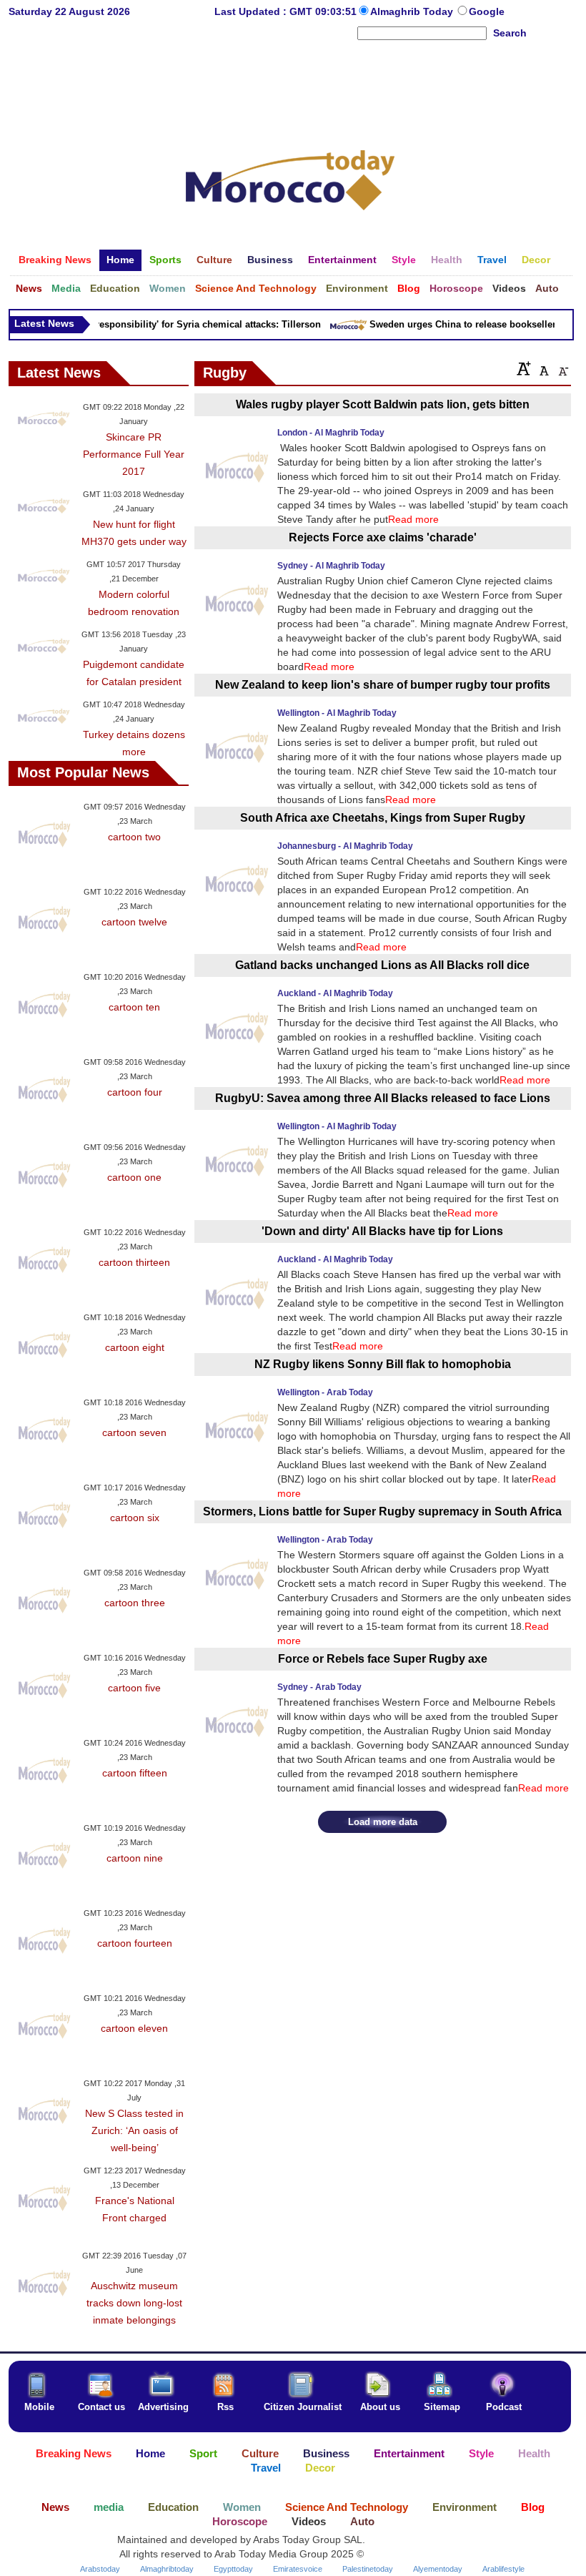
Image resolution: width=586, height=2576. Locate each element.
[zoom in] (524, 368)
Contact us (101, 2407)
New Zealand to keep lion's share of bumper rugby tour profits (383, 685)
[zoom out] (562, 368)
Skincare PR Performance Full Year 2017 (134, 454)
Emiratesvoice (298, 2569)
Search (510, 33)
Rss (225, 2407)
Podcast (504, 2407)
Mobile (39, 2407)
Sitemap (442, 2407)
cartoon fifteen (135, 1773)
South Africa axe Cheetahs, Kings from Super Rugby (383, 818)
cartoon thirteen (134, 1262)
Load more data (383, 1822)
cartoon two (134, 837)
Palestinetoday (368, 2569)
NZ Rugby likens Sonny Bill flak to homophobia (383, 1364)
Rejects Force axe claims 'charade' (383, 537)
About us (380, 2407)
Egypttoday (233, 2569)
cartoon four (135, 1092)
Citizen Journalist (303, 2407)
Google (487, 11)
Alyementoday (438, 2569)
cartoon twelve (134, 922)
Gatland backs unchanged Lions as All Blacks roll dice (382, 965)
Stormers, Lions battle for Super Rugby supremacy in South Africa (382, 1511)
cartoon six (135, 1518)
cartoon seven (134, 1432)
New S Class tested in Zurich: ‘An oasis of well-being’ (134, 2130)
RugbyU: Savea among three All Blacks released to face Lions (383, 1098)
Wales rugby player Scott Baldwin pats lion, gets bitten (383, 404)
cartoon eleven (134, 2028)
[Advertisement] (290, 89)
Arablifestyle (503, 2569)
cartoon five (134, 1688)
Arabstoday (100, 2569)
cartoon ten (134, 1007)
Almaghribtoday (167, 2569)
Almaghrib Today (413, 11)
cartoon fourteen (135, 1943)
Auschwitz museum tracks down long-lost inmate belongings (134, 2303)
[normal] (542, 368)
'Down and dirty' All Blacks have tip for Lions (382, 1231)
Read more (413, 519)
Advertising (163, 2407)
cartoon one (134, 1177)
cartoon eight (135, 1347)
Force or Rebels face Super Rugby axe (383, 1659)
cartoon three (135, 1603)
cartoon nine (135, 1858)
